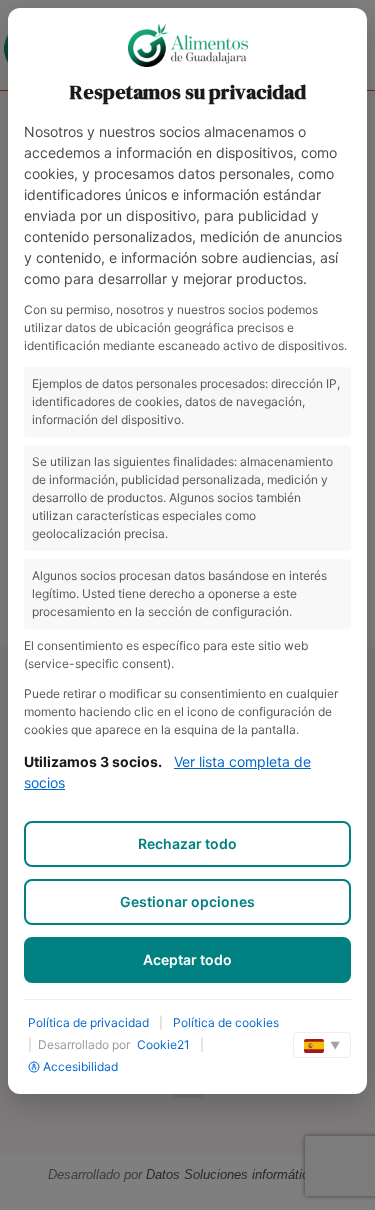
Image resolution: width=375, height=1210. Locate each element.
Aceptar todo (187, 959)
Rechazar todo (187, 843)
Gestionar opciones (187, 901)
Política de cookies (226, 1022)
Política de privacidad (88, 1022)
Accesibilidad (80, 1066)
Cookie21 (163, 1044)
